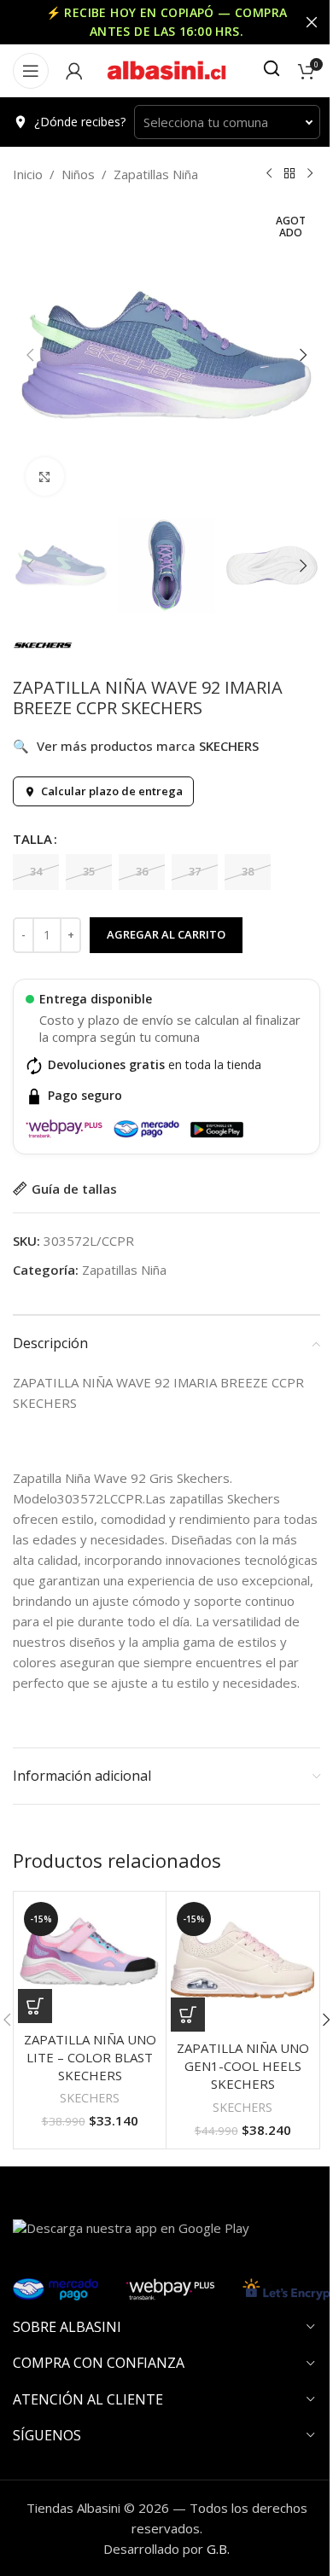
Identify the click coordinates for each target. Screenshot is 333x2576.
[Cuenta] (74, 71)
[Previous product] (269, 174)
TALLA (32, 839)
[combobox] (227, 122)
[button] (30, 355)
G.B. (218, 2549)
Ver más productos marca (136, 746)
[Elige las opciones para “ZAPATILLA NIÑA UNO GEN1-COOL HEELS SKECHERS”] (188, 2015)
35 (89, 871)
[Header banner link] (166, 22)
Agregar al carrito (166, 934)
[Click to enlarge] (45, 477)
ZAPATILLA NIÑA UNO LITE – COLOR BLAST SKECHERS (90, 2057)
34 (36, 871)
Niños (78, 174)
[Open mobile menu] (31, 71)
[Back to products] (289, 174)
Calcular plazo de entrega (112, 791)
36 (142, 871)
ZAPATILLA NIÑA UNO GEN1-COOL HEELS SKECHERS (243, 2066)
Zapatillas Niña (156, 174)
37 (195, 871)
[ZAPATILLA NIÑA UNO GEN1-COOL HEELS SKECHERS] (242, 1964)
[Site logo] (166, 69)
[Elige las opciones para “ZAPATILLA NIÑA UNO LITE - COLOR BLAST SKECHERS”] (35, 2006)
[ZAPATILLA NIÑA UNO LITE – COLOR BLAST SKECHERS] (90, 1960)
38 (248, 871)
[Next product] (310, 174)
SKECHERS (90, 2098)
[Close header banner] (312, 22)
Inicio (28, 174)
